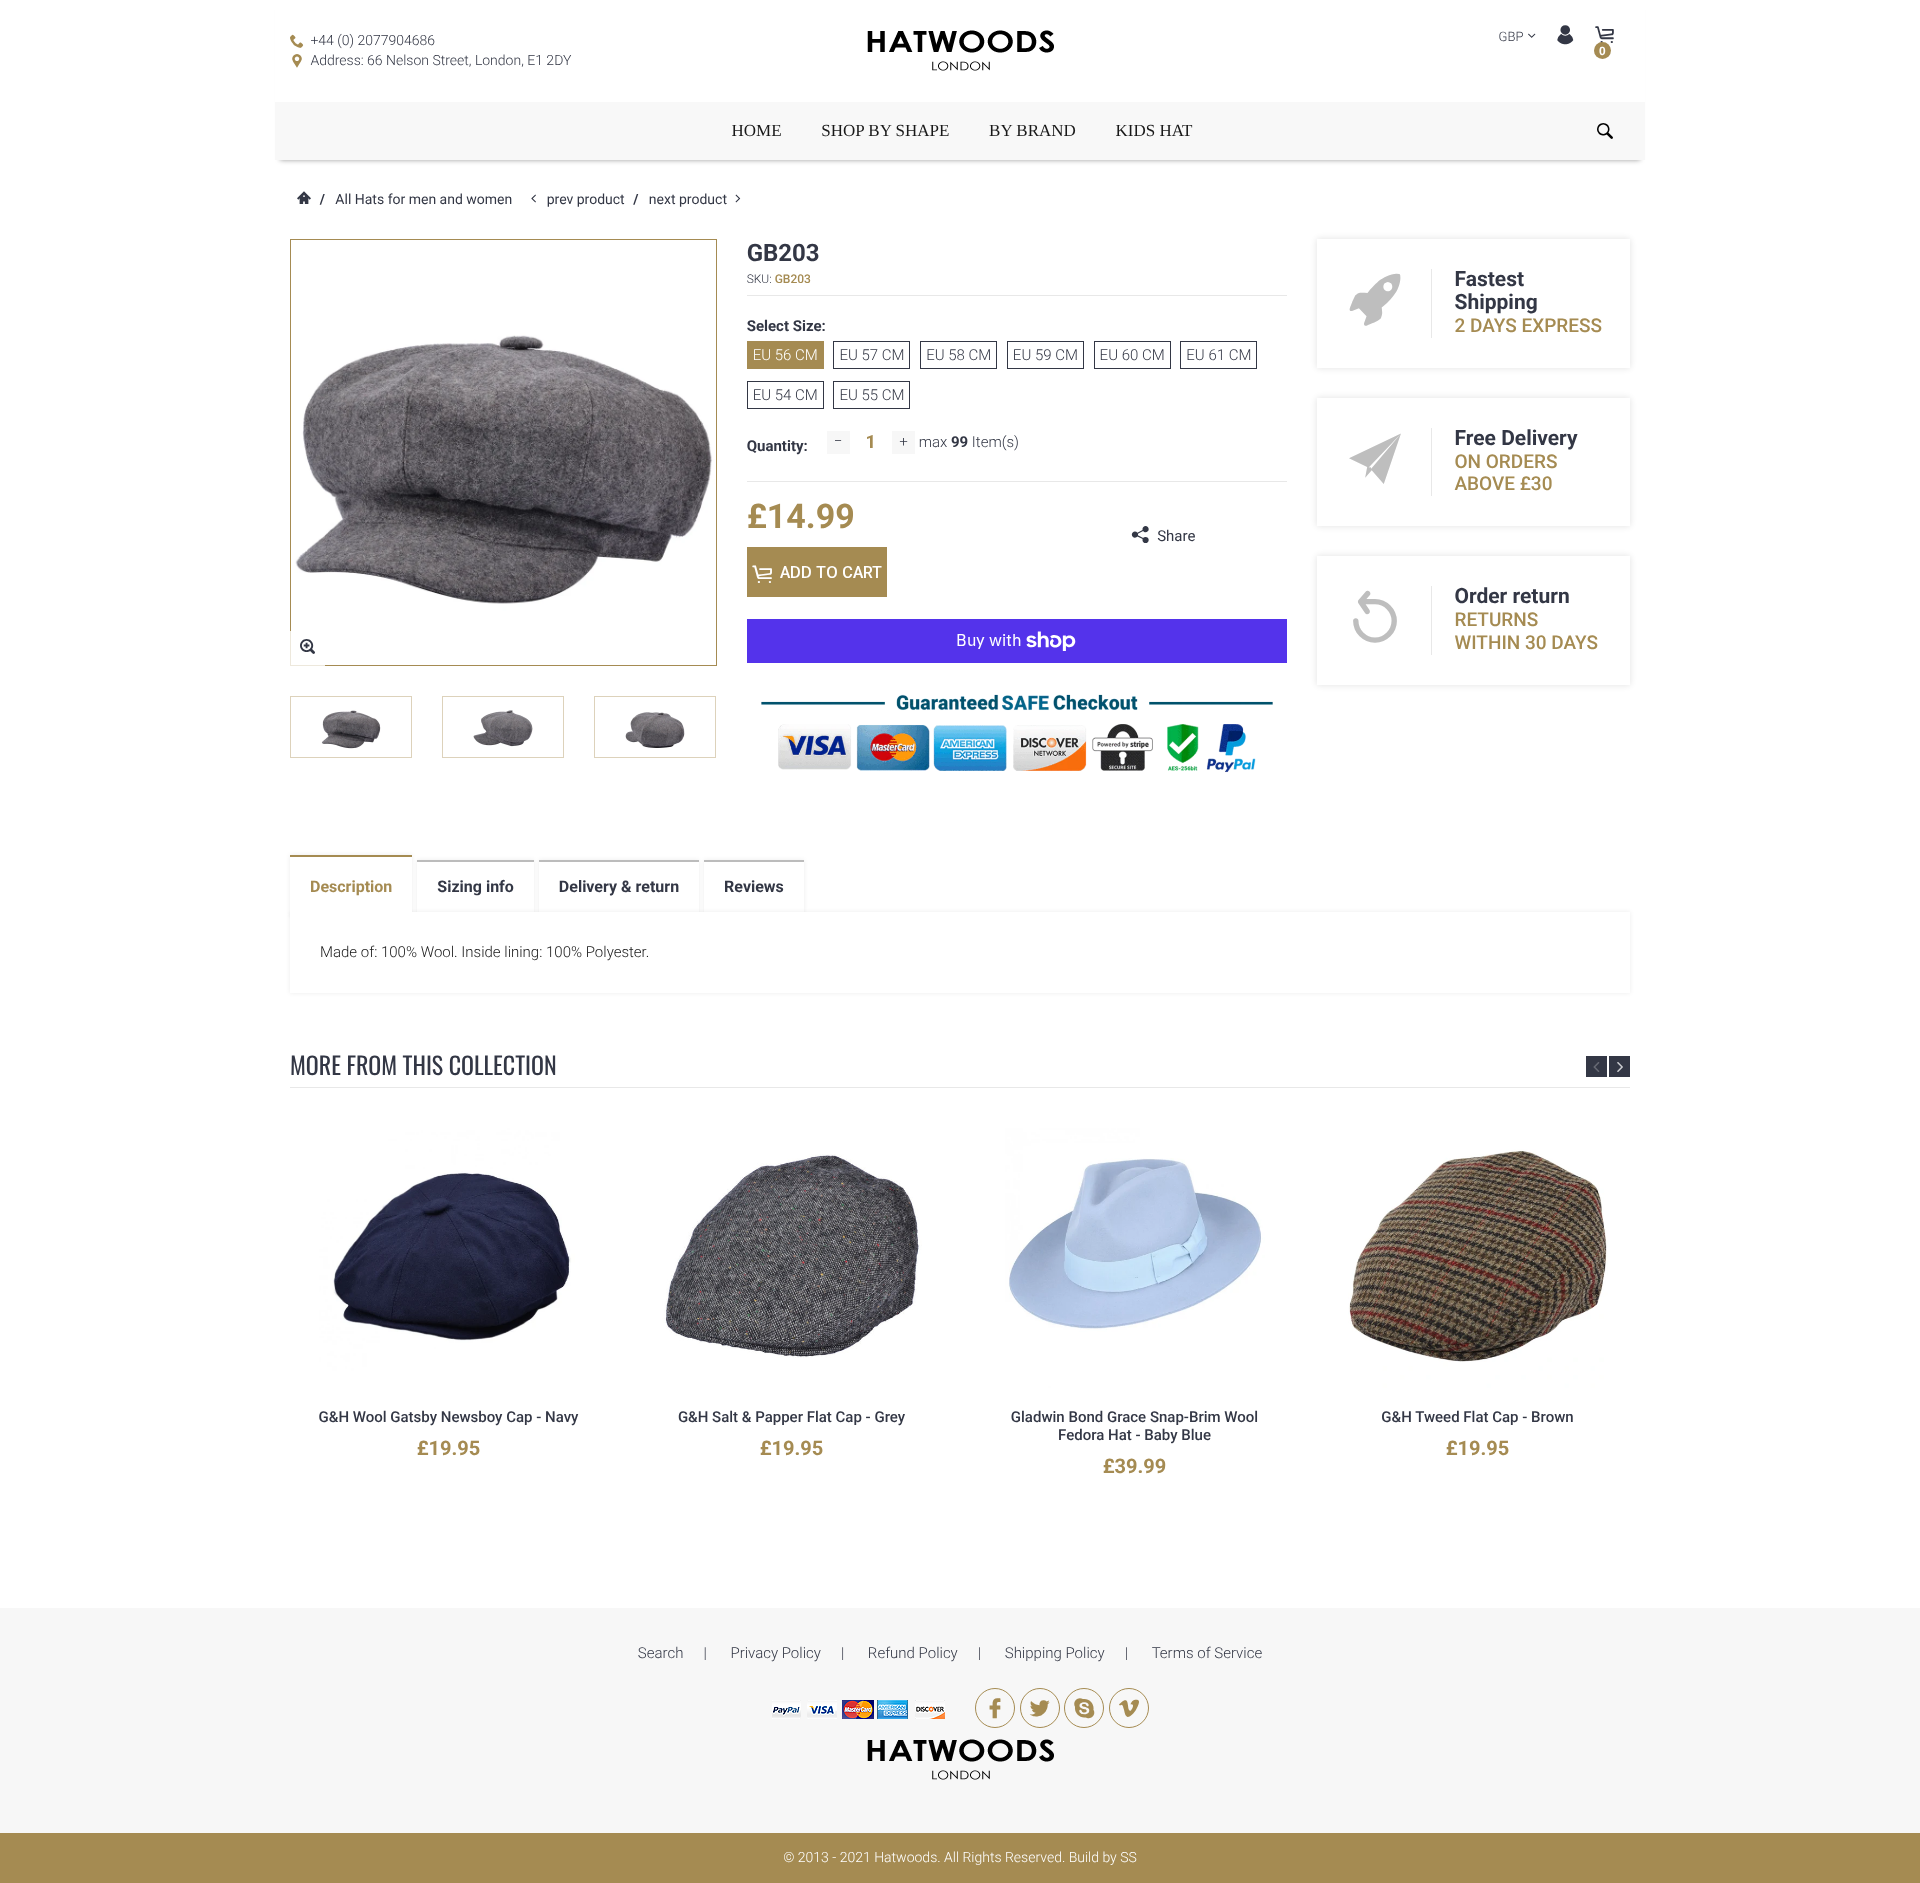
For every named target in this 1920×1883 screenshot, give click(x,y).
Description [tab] (351, 886)
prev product (590, 200)
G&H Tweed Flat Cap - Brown (1477, 1417)
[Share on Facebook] (1215, 536)
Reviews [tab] (754, 886)
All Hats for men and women (423, 200)
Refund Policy (913, 1653)
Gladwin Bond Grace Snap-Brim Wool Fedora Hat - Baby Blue (1134, 1426)
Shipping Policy (1055, 1653)
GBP (1511, 37)
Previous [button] (1596, 1066)
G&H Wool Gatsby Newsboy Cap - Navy (449, 1417)
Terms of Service (1207, 1653)
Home (757, 130)
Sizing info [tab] (475, 886)
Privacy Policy (775, 1653)
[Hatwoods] (960, 1759)
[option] (351, 727)
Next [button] (1619, 1066)
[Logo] (960, 51)
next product (692, 200)
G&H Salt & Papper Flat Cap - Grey (791, 1417)
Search (661, 1653)
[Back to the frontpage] (303, 200)
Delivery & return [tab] (619, 886)
